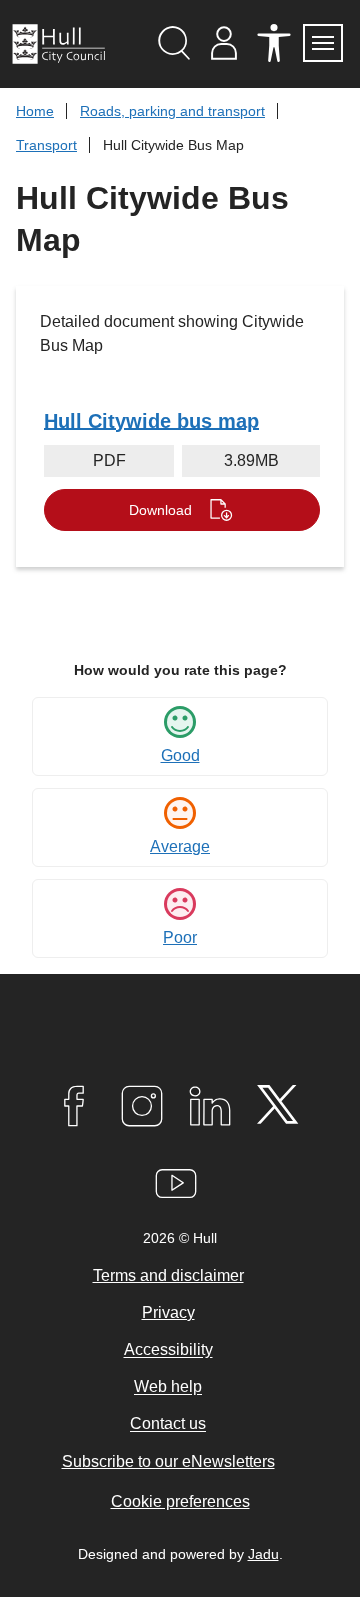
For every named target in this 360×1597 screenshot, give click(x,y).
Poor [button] (180, 937)
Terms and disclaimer (168, 1275)
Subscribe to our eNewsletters (168, 1461)
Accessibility (168, 1350)
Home (35, 111)
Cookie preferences (180, 1501)
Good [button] (180, 755)
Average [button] (180, 846)
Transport (46, 145)
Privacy (168, 1312)
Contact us (168, 1424)
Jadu (263, 1554)
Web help (168, 1387)
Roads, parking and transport (172, 111)
